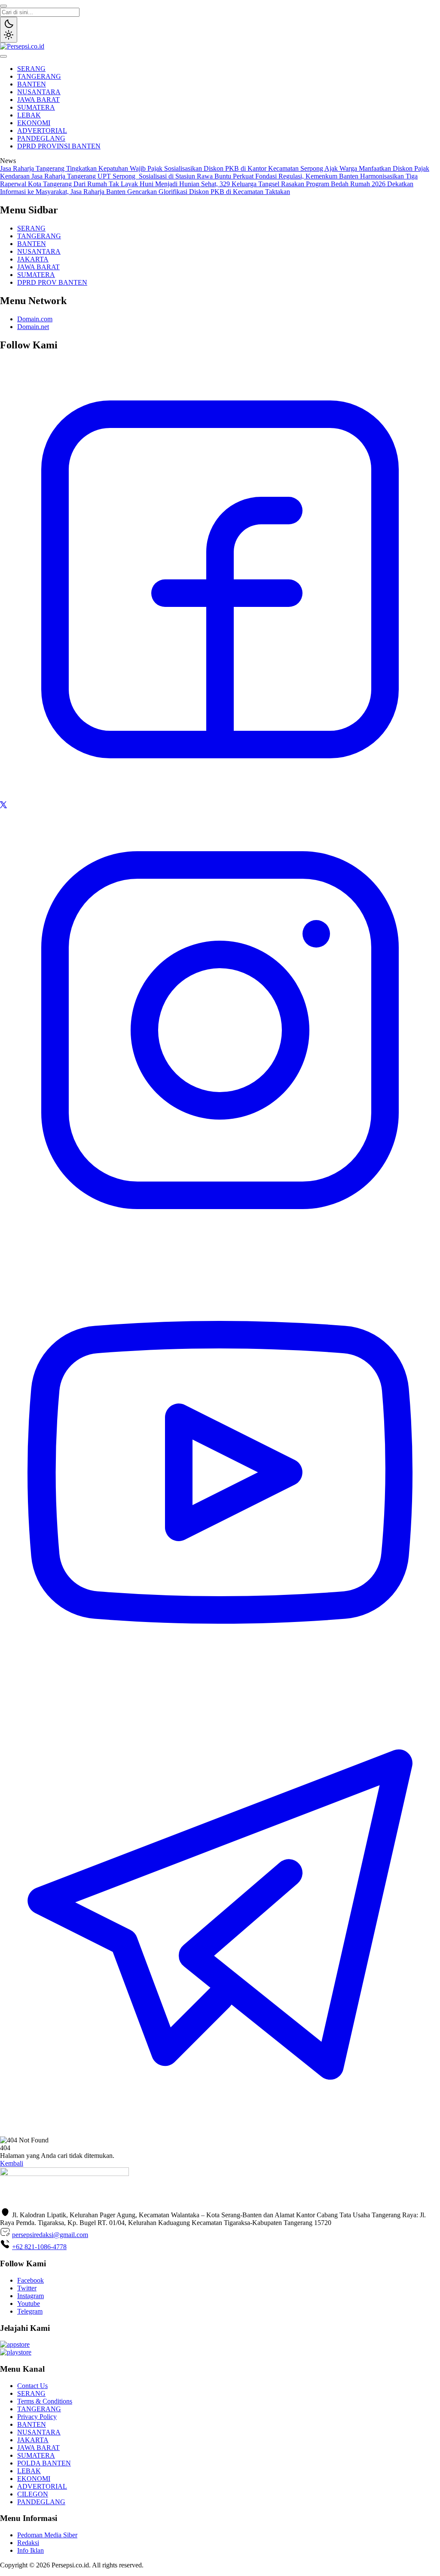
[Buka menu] (3, 56)
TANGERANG (39, 76)
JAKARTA (33, 259)
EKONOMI (34, 123)
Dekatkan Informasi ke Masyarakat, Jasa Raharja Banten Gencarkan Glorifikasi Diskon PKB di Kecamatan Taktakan (207, 188)
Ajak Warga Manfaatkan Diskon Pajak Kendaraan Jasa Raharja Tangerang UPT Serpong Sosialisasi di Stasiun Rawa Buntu (215, 172)
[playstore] (16, 2352)
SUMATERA (36, 107)
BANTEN (32, 84)
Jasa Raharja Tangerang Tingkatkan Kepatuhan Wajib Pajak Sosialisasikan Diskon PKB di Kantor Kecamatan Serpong (162, 168)
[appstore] (15, 2344)
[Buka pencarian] (3, 6)
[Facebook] (220, 797)
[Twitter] (3, 806)
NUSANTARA (39, 92)
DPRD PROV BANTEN (52, 282)
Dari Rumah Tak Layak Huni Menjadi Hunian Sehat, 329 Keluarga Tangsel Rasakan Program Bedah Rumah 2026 (230, 184)
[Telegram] (220, 2132)
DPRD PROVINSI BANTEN (59, 146)
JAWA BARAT (38, 100)
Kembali (12, 2163)
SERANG (31, 69)
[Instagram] (220, 1248)
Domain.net (33, 327)
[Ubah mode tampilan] (9, 30)
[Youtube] (220, 1690)
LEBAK (29, 115)
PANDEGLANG (41, 138)
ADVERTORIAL (42, 131)
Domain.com (35, 319)
